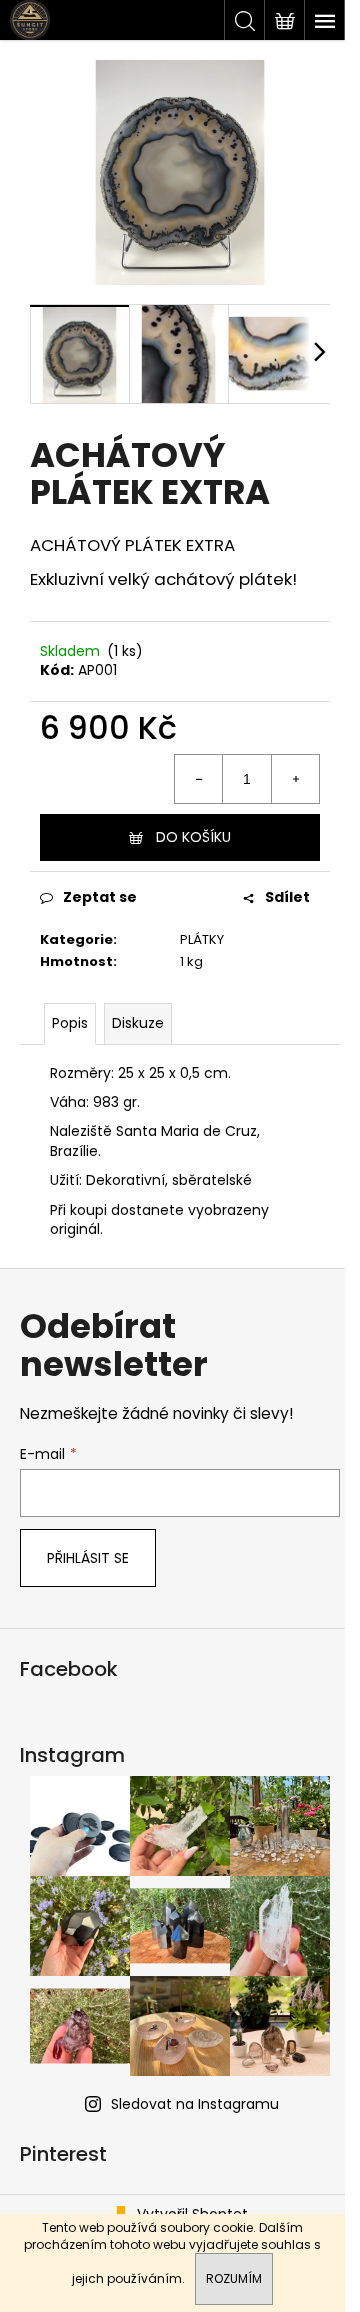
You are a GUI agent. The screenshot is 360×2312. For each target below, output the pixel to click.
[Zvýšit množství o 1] (295, 779)
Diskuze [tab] (138, 1023)
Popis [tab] (70, 1023)
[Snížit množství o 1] (199, 779)
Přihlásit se (88, 1558)
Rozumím (234, 2278)
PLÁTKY (202, 939)
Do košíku (193, 837)
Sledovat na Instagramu (195, 2104)
